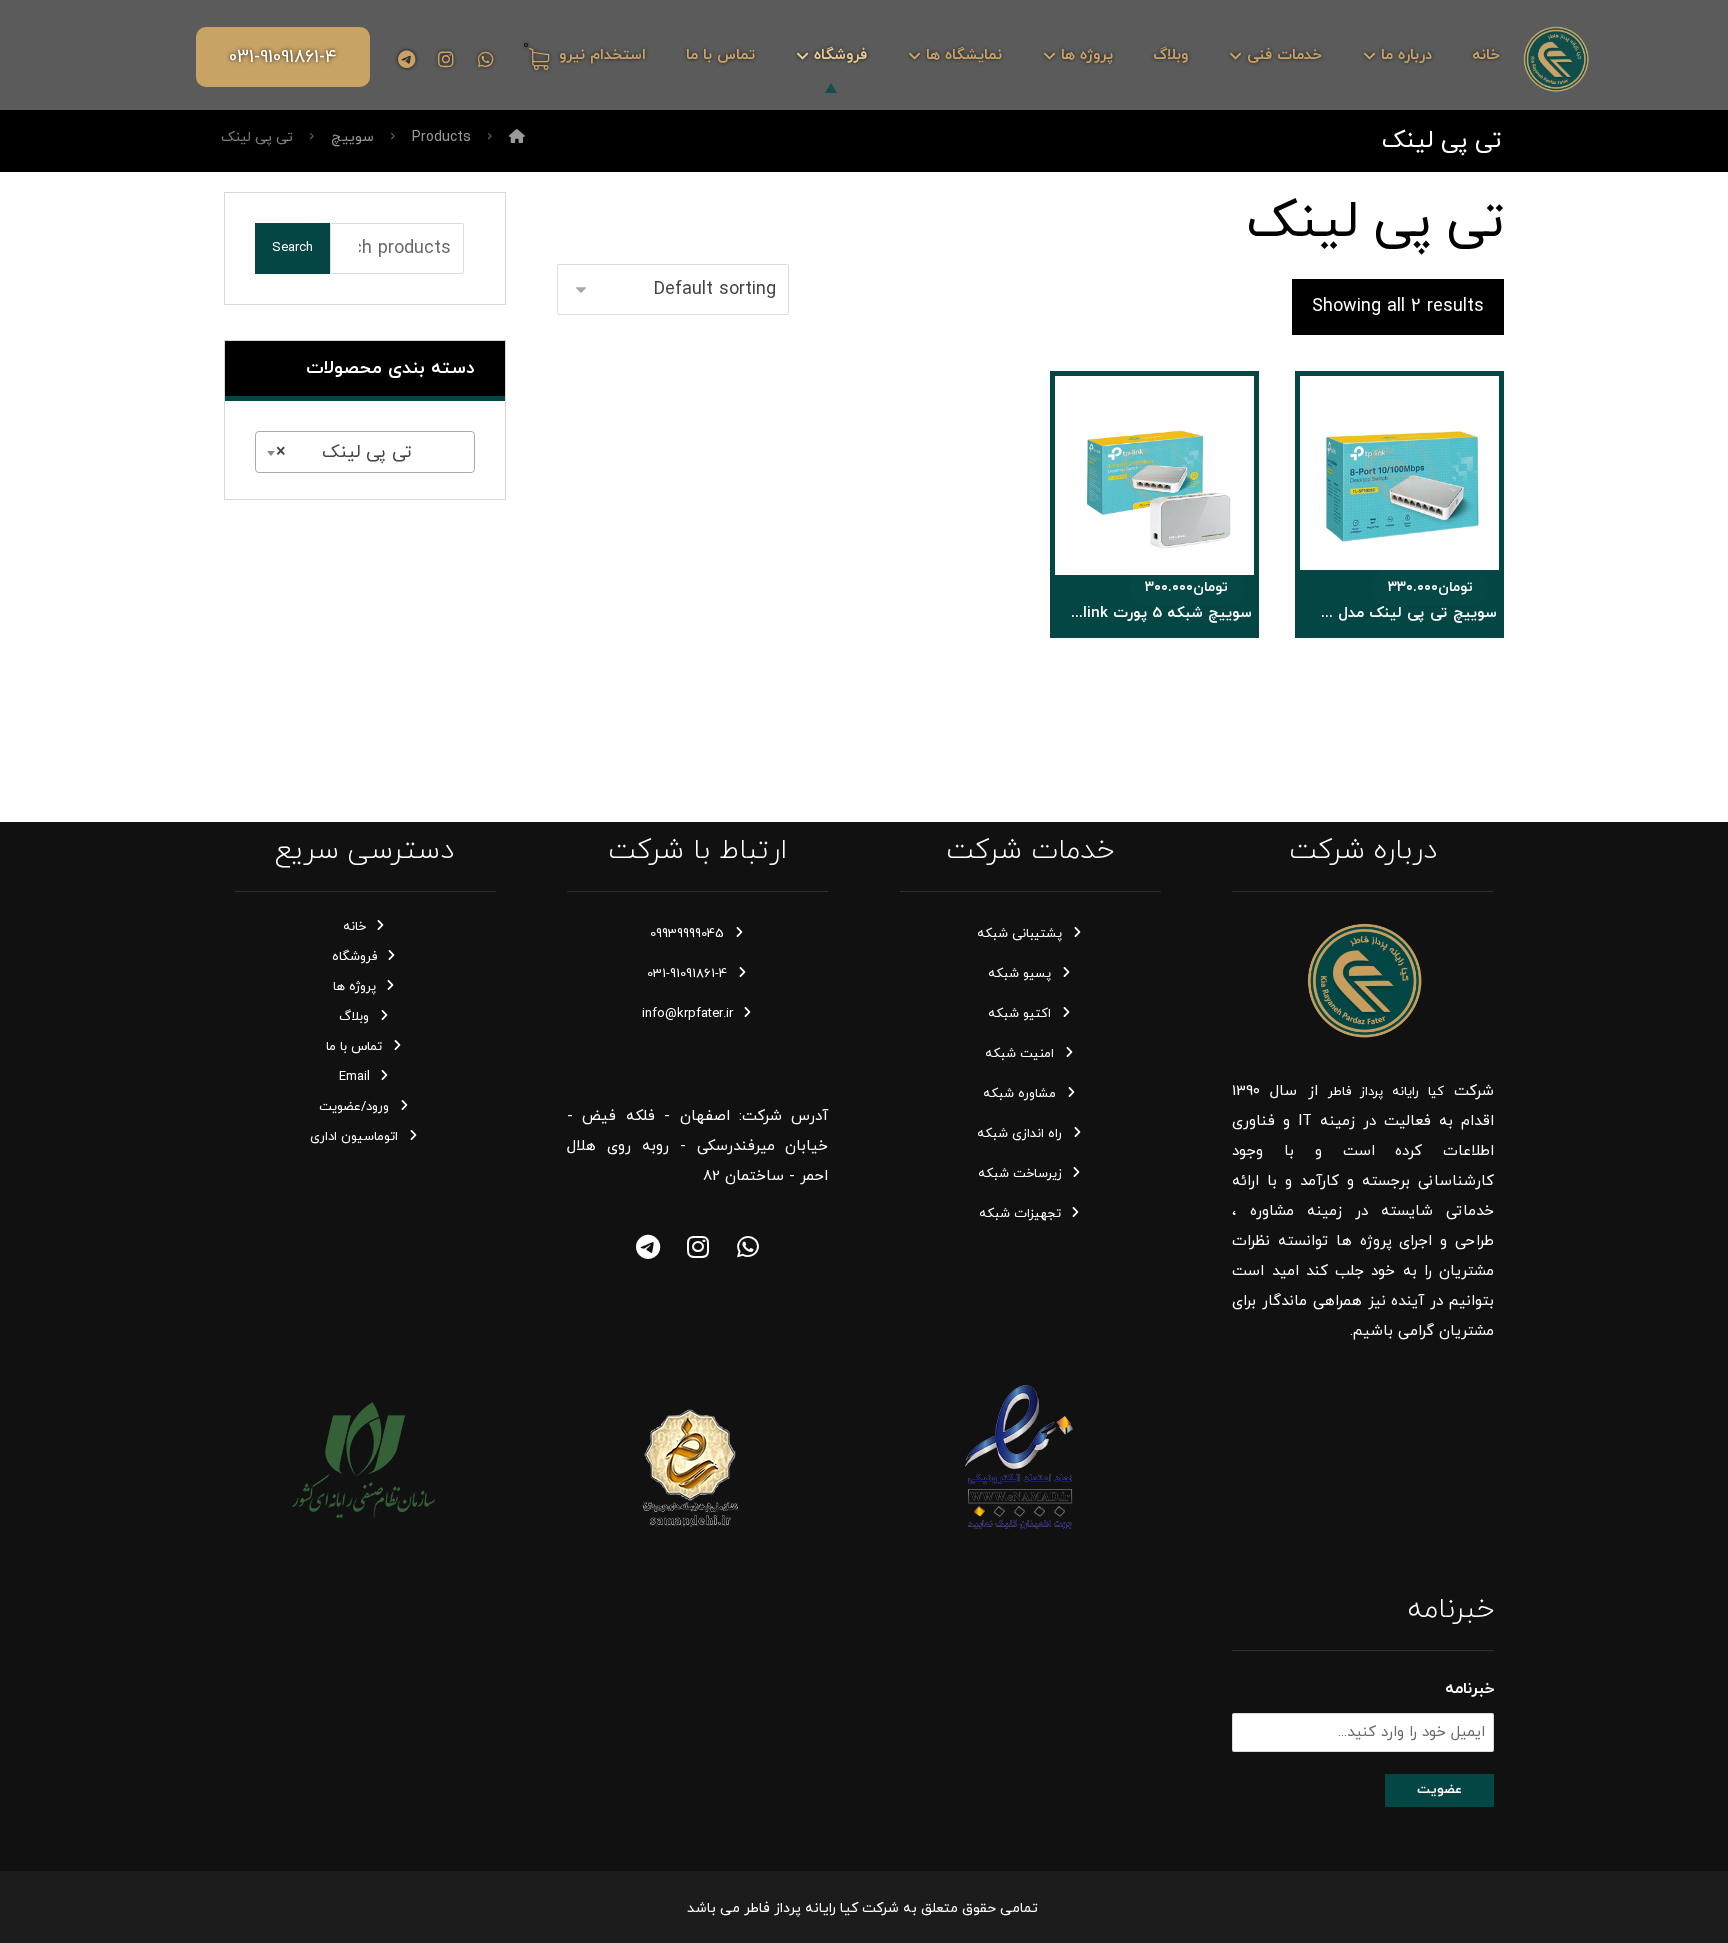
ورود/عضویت (354, 1107)
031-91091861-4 (687, 974)
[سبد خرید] (535, 57)
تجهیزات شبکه (1020, 1214)
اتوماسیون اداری (354, 1137)
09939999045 (687, 934)
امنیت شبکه (1019, 1054)
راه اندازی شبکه (1019, 1134)
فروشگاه (354, 957)
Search (292, 248)
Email (354, 1077)
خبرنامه (1469, 1689)
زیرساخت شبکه (1020, 1174)
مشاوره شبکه (1019, 1094)
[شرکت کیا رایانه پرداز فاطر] (1555, 58)
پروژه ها (354, 987)
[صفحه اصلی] (517, 137)
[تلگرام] (406, 59)
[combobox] (365, 452)
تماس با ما (354, 1047)
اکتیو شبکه (1019, 1014)
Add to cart (1430, 515)
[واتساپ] (748, 1247)
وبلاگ (354, 1017)
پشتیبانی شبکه (1019, 934)
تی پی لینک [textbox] (371, 452)
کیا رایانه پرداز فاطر (1386, 1092)
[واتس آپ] (486, 59)
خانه (354, 927)
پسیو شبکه (1019, 974)
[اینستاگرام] (446, 59)
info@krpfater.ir (687, 1014)
